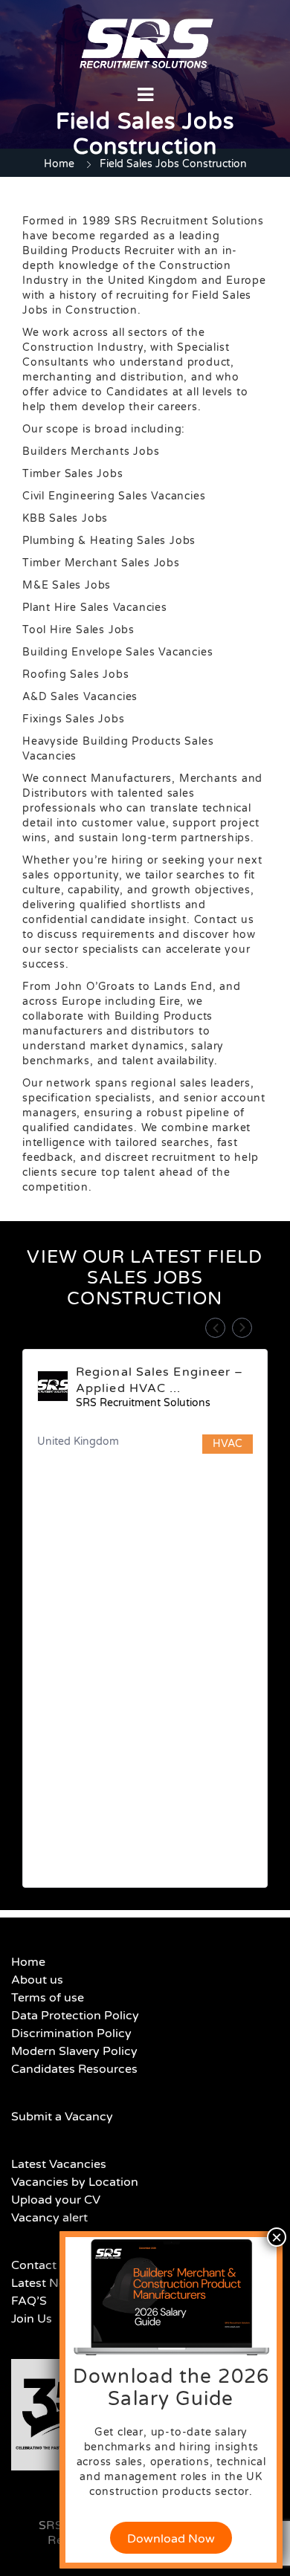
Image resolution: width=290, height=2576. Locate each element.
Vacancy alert (49, 2218)
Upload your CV (56, 2200)
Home (59, 164)
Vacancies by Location (75, 2182)
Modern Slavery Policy (74, 2051)
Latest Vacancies (59, 2164)
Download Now (171, 2539)
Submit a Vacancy (62, 2117)
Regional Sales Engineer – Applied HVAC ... (160, 1380)
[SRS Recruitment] (146, 43)
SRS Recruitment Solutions (143, 1403)
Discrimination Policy (71, 2033)
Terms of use (48, 1998)
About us (37, 1980)
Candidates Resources (74, 2069)
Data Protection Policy (75, 2016)
